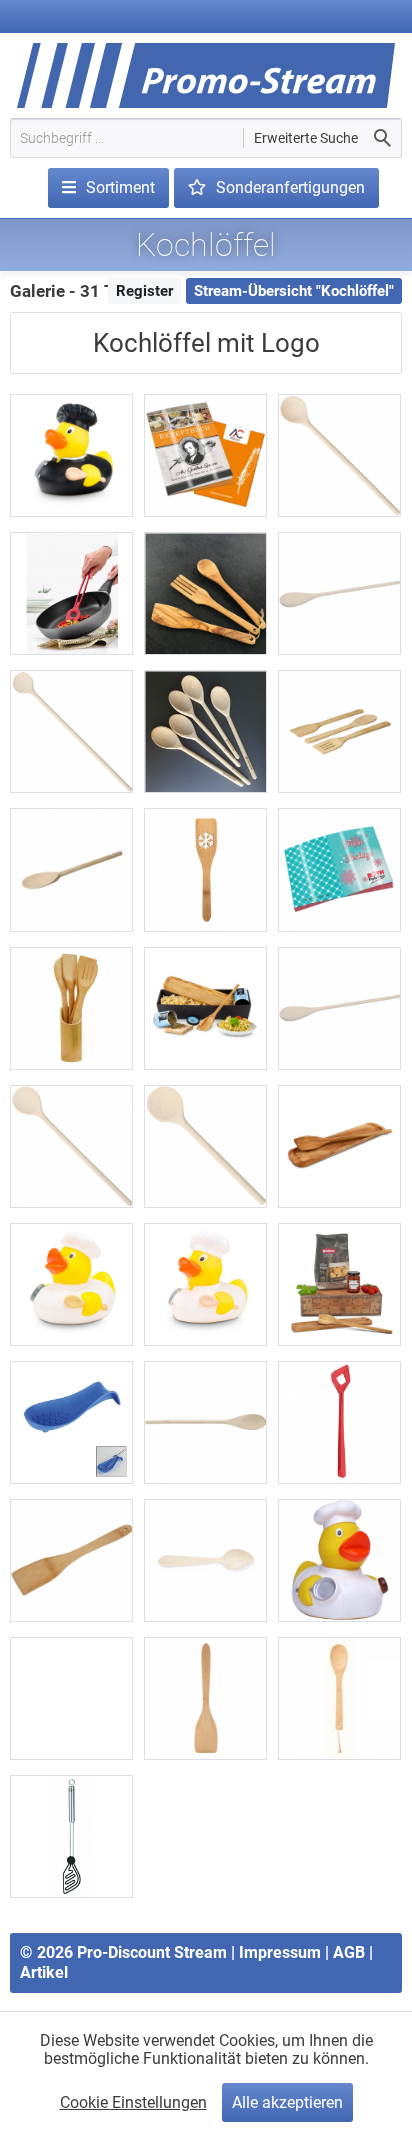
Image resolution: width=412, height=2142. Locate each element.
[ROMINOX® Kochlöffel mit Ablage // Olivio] (339, 1146)
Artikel (44, 1972)
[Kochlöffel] (71, 869)
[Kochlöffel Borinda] (205, 1698)
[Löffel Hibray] (205, 1560)
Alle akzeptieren (287, 2102)
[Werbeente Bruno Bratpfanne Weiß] (205, 1284)
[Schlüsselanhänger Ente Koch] (71, 1698)
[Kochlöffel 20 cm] (205, 1146)
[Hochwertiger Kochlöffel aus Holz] (205, 731)
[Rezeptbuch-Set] (205, 455)
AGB (349, 1952)
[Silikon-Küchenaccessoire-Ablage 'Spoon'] (71, 1422)
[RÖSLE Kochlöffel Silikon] (71, 1836)
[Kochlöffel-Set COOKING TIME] (71, 1008)
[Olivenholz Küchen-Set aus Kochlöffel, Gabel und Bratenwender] (205, 593)
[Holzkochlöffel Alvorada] (339, 593)
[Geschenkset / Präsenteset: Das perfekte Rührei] (205, 1008)
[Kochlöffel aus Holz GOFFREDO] (339, 1008)
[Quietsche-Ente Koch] (339, 1560)
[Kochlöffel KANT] (339, 1422)
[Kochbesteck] (339, 731)
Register (144, 291)
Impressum (280, 1952)
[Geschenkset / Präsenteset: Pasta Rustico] (339, 1284)
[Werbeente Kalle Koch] (71, 1284)
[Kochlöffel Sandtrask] (205, 869)
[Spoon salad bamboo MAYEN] (339, 1698)
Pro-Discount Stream (152, 1952)
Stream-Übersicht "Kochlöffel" (294, 291)
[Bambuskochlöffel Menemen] (71, 1560)
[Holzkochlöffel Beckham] (205, 1422)
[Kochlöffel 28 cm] (71, 1146)
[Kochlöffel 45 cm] (71, 731)
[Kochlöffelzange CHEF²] (71, 593)
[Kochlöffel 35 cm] (339, 455)
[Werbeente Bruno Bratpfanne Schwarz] (71, 455)
